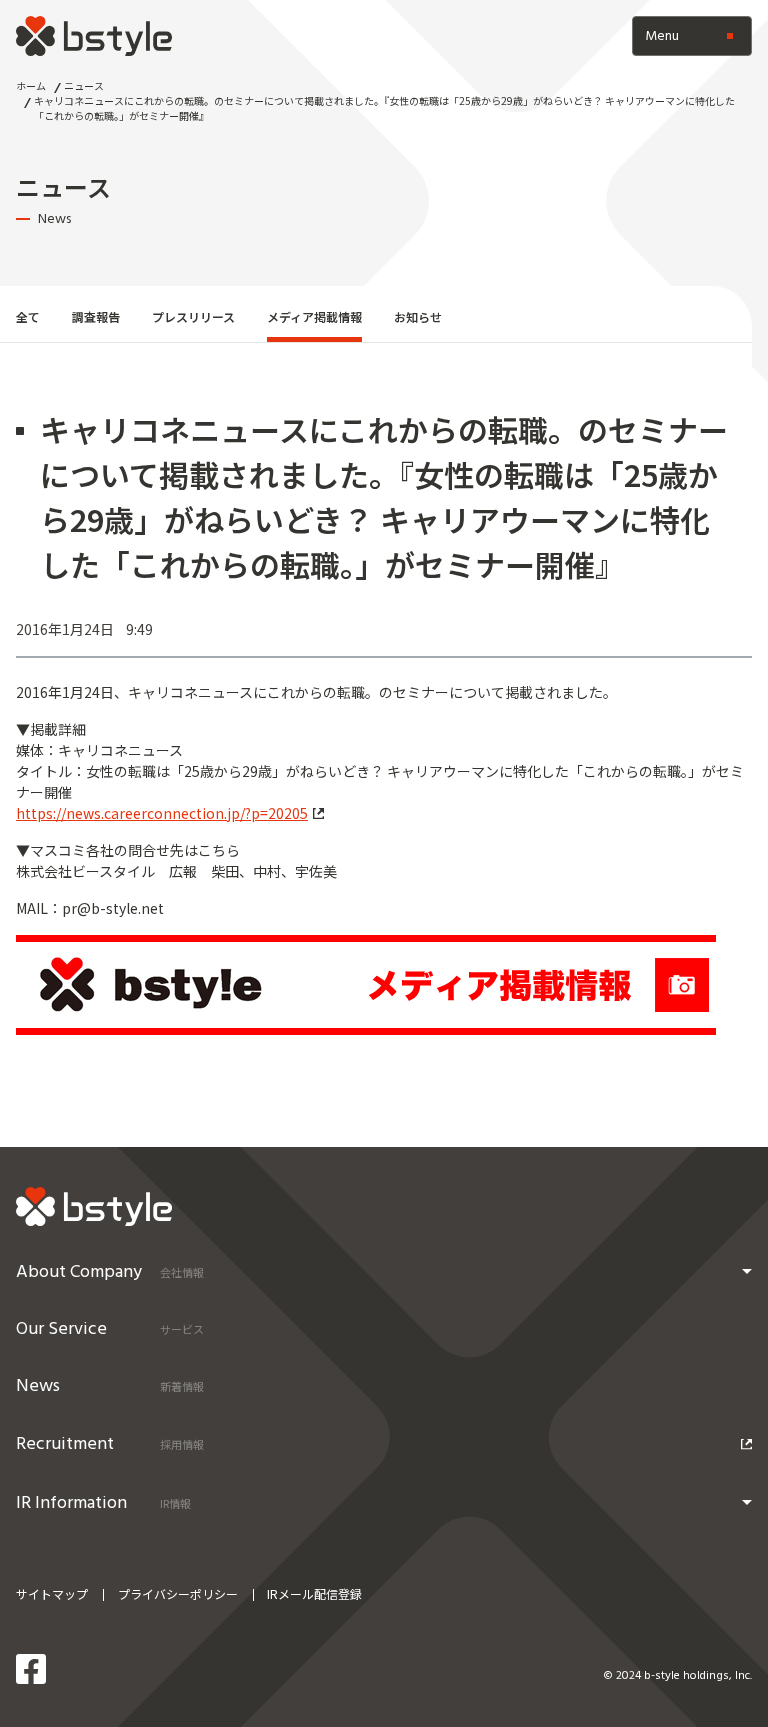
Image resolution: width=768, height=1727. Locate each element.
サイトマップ (52, 1593)
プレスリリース (193, 316)
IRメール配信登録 (314, 1593)
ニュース (84, 85)
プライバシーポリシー (178, 1593)
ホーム (31, 85)
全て (28, 316)
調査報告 (96, 316)
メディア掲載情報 (314, 316)
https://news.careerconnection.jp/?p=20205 (162, 813)
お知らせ (418, 316)
